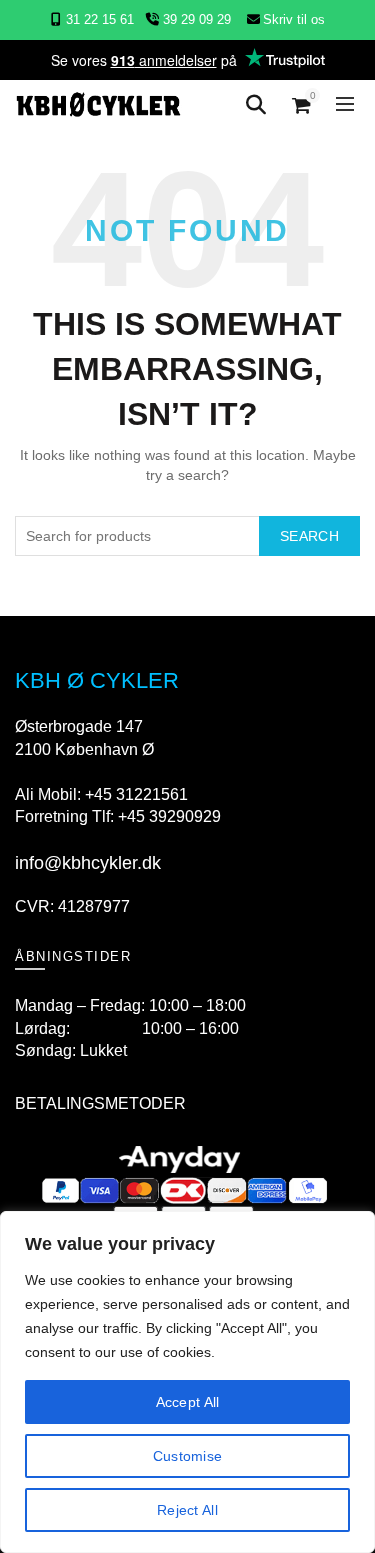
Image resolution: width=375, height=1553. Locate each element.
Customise (188, 1456)
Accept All (188, 1402)
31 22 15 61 (100, 19)
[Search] (256, 105)
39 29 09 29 (195, 19)
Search (309, 536)
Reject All (187, 1510)
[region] (187, 1382)
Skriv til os (294, 19)
